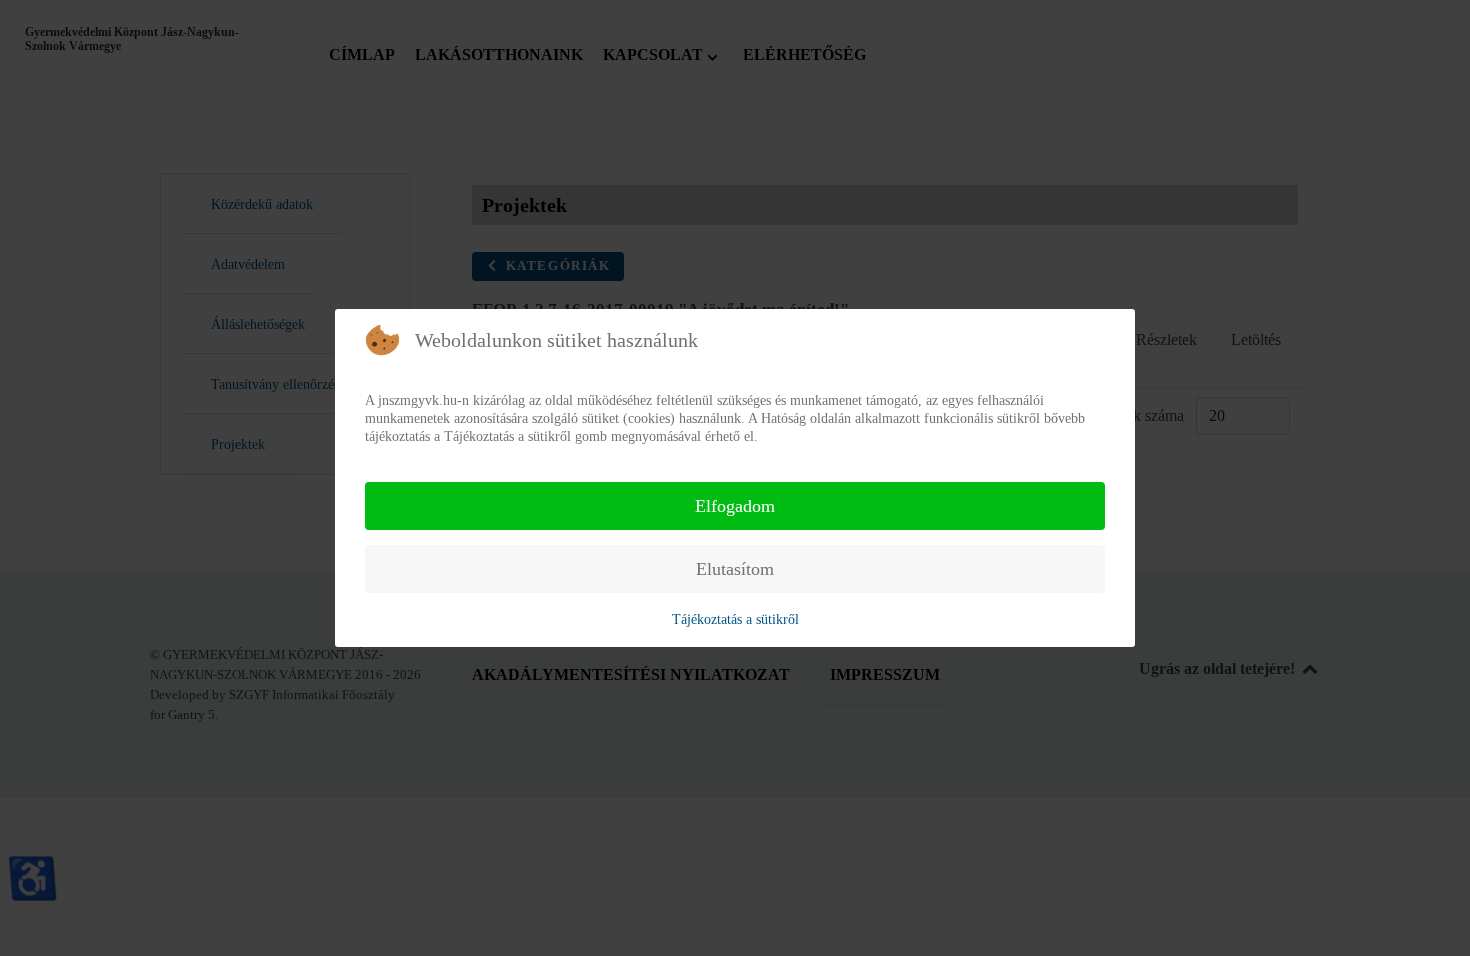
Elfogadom (735, 506)
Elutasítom (735, 569)
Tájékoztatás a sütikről (735, 619)
